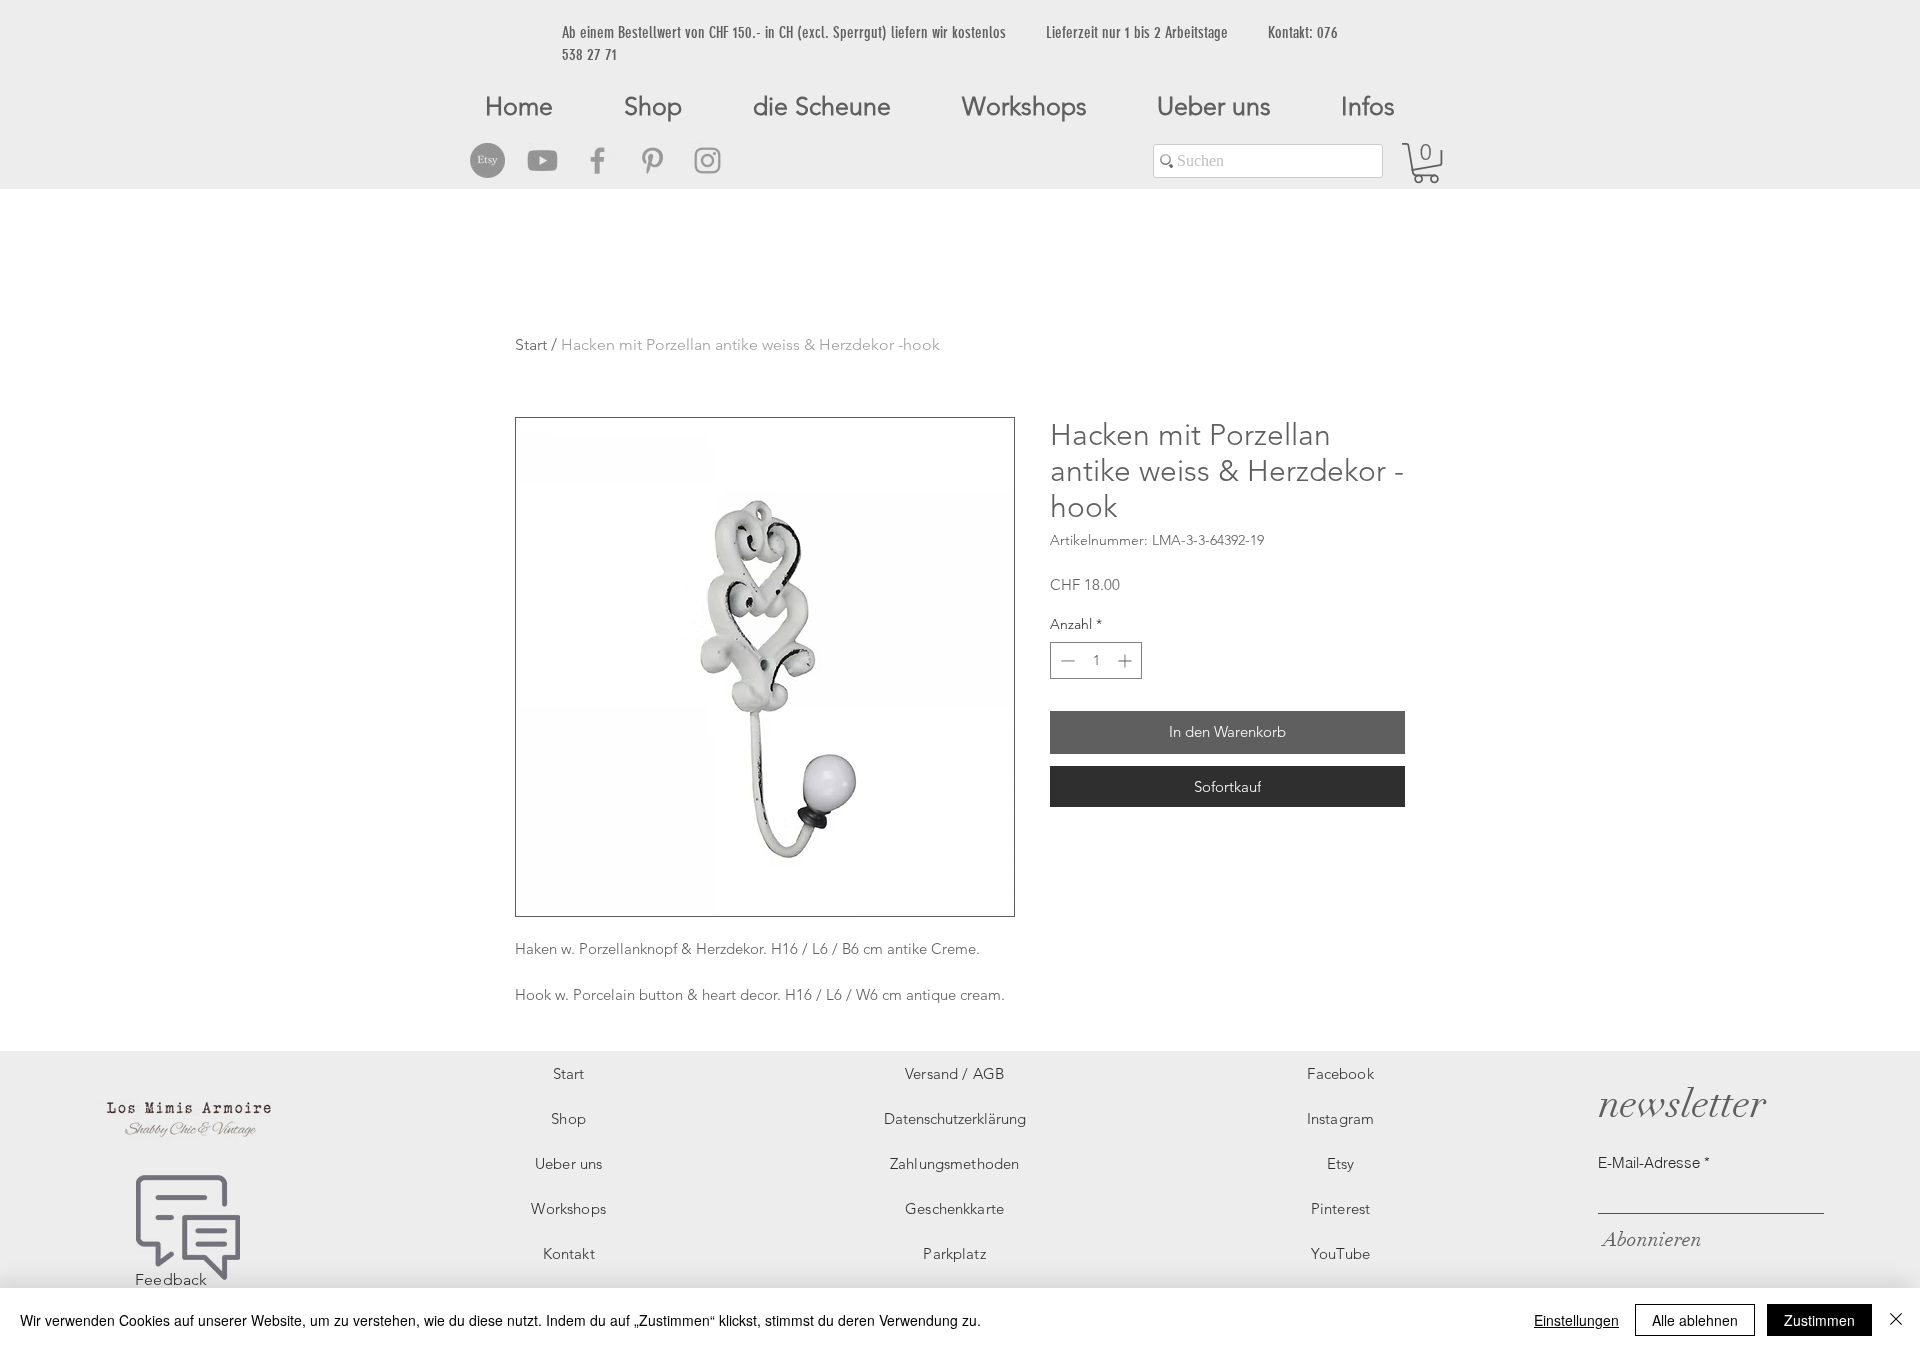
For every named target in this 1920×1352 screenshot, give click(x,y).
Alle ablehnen (1695, 1320)
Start (531, 344)
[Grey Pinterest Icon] (652, 160)
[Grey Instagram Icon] (707, 160)
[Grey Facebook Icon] (597, 160)
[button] (1426, 163)
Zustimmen (1819, 1320)
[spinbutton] (1096, 660)
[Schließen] (1896, 1320)
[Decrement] (1065, 660)
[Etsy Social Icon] (487, 160)
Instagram (1340, 1118)
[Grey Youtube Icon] (542, 160)
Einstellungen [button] (1576, 1320)
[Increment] (1126, 660)
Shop (568, 1118)
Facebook (1340, 1073)
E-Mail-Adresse (1649, 1162)
